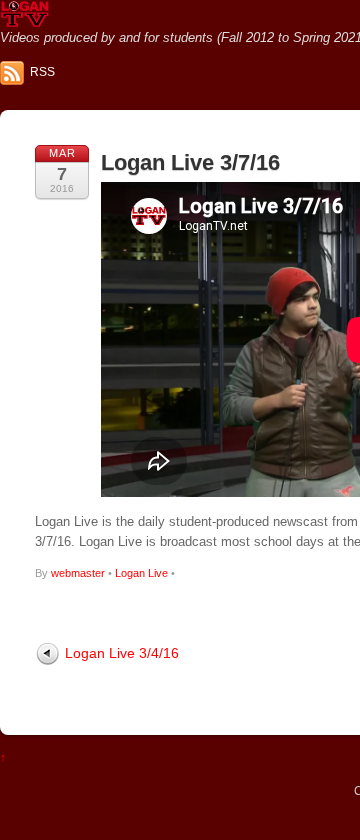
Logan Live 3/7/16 (190, 162)
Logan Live (141, 573)
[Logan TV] (25, 19)
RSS (42, 72)
